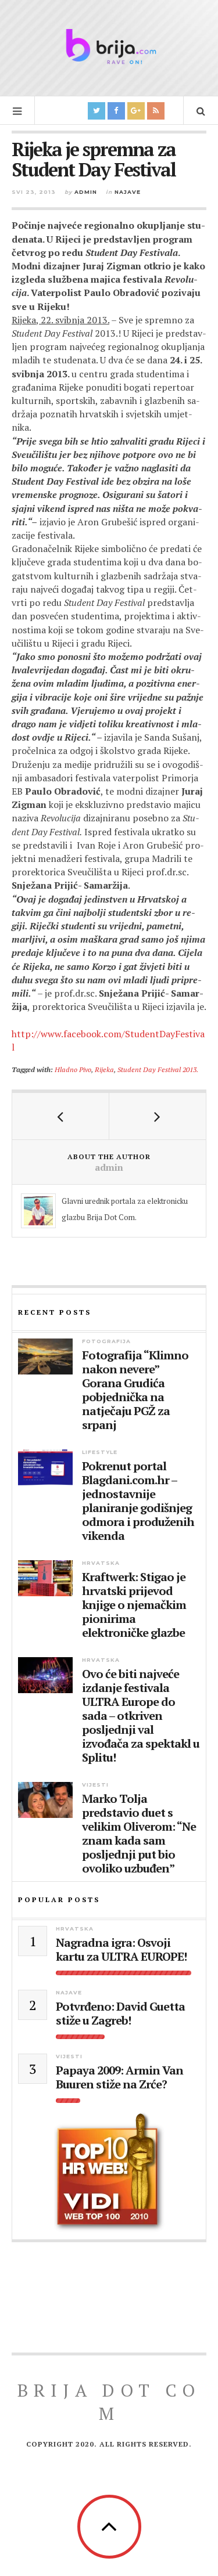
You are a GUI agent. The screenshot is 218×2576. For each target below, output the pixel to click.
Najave (128, 192)
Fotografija (106, 1341)
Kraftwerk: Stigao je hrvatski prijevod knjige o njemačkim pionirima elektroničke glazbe (134, 1605)
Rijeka (104, 1069)
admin (86, 192)
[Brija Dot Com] (109, 46)
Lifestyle (100, 1452)
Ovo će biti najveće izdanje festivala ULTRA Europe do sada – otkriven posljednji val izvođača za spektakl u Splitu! (141, 1716)
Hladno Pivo (73, 1069)
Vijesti (95, 1785)
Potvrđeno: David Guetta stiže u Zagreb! (120, 2014)
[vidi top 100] (109, 2173)
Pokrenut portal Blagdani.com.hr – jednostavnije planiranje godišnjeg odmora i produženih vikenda (138, 1501)
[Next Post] (158, 1116)
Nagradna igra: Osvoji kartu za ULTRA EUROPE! (121, 1950)
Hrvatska (101, 1563)
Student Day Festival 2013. (158, 1069)
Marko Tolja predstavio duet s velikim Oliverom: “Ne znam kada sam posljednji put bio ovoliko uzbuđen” (139, 1834)
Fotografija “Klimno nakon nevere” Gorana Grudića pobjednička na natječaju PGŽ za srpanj (135, 1390)
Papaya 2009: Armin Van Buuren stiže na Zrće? (119, 2077)
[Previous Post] (61, 1116)
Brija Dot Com (109, 2402)
